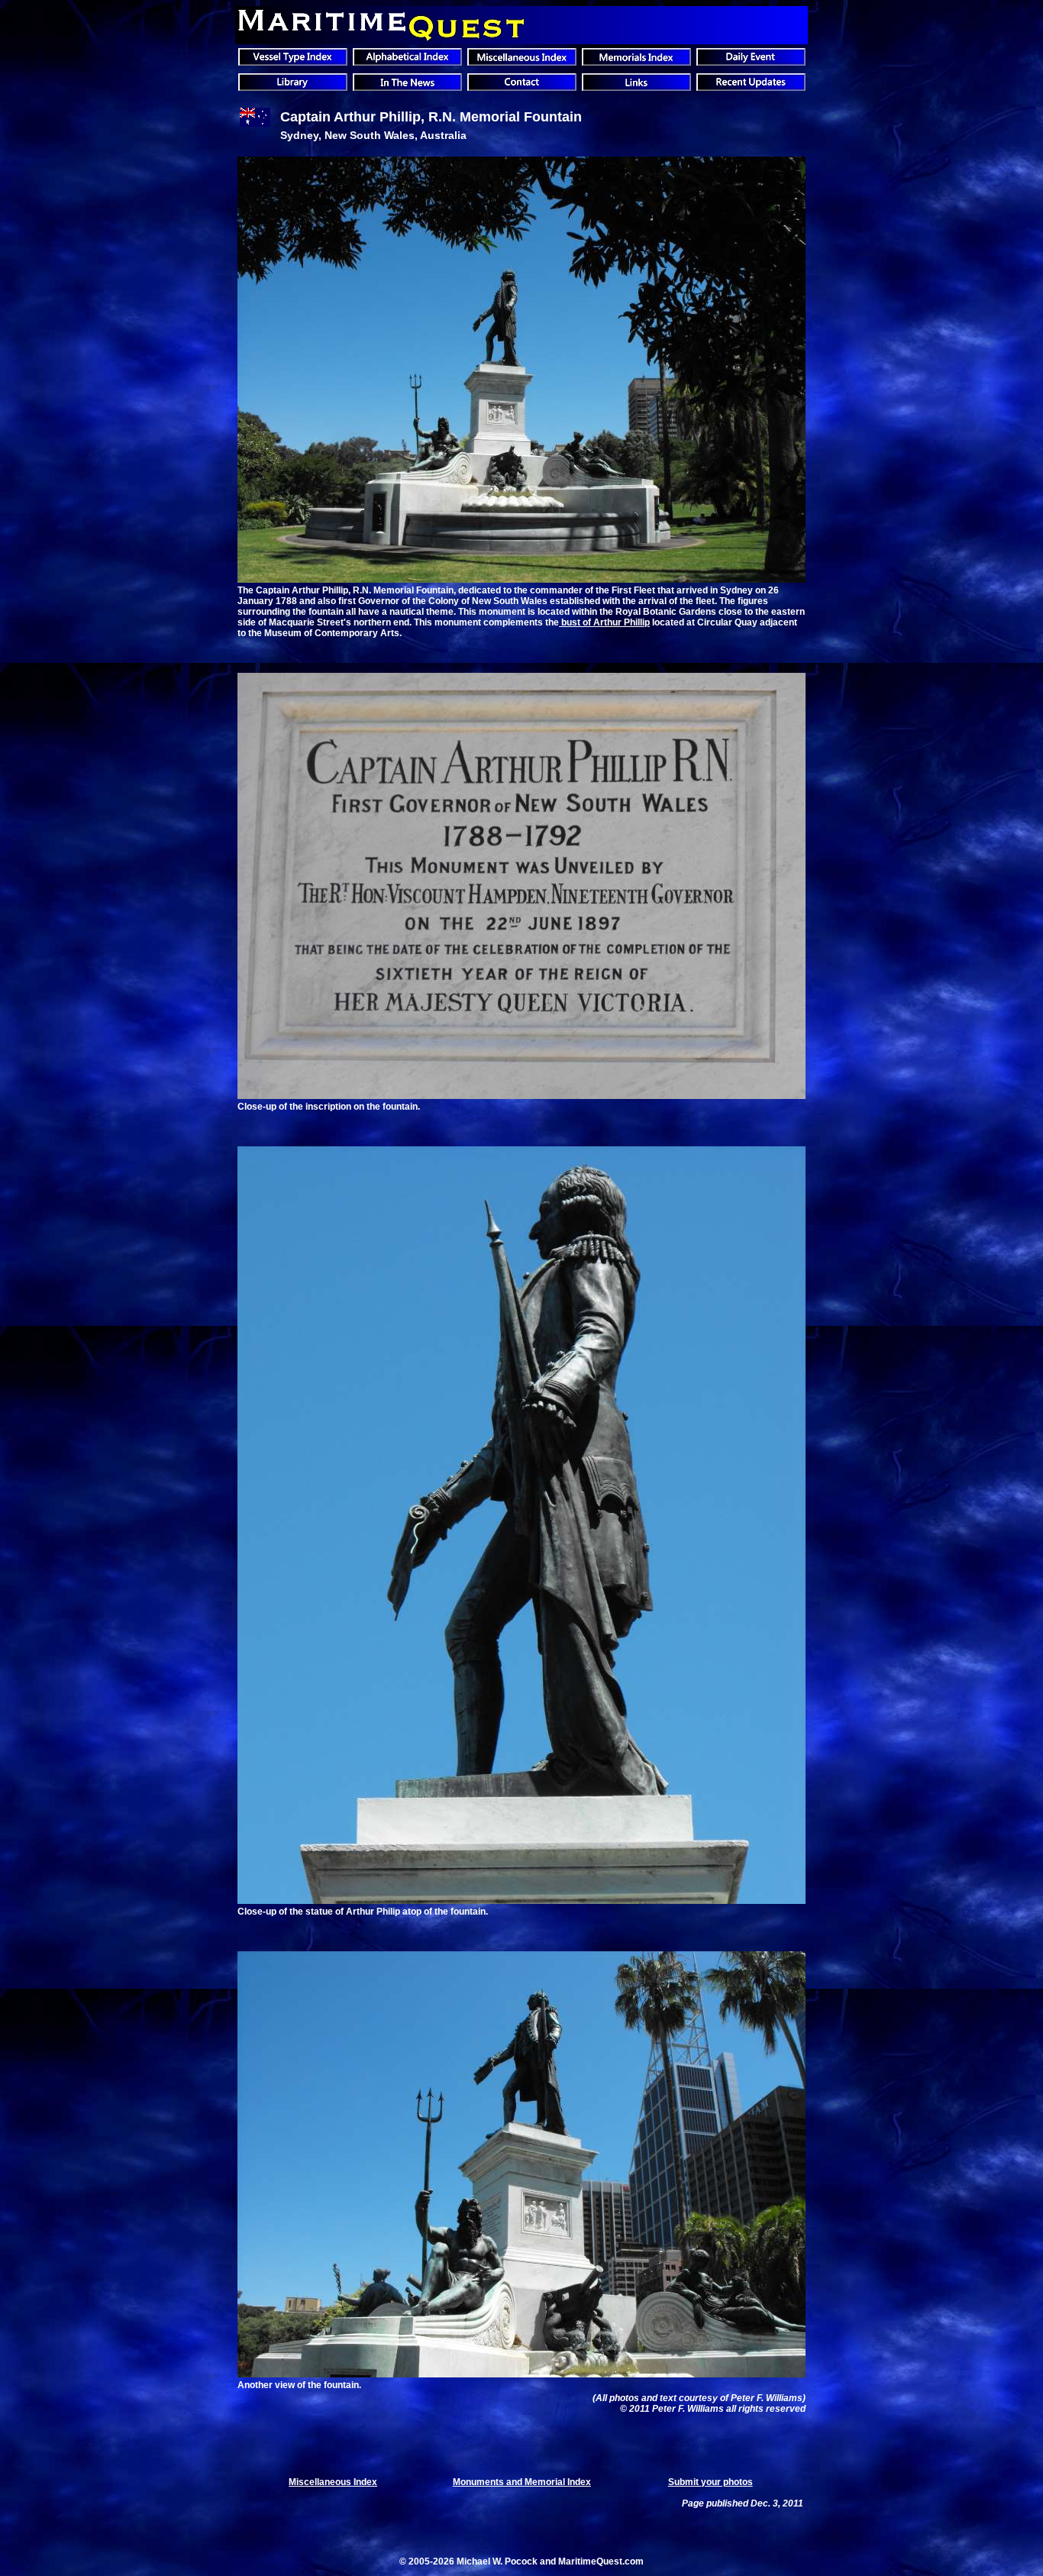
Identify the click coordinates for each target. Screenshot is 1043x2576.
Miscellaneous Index (333, 2482)
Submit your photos (710, 2482)
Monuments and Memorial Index (522, 2482)
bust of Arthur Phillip (604, 622)
